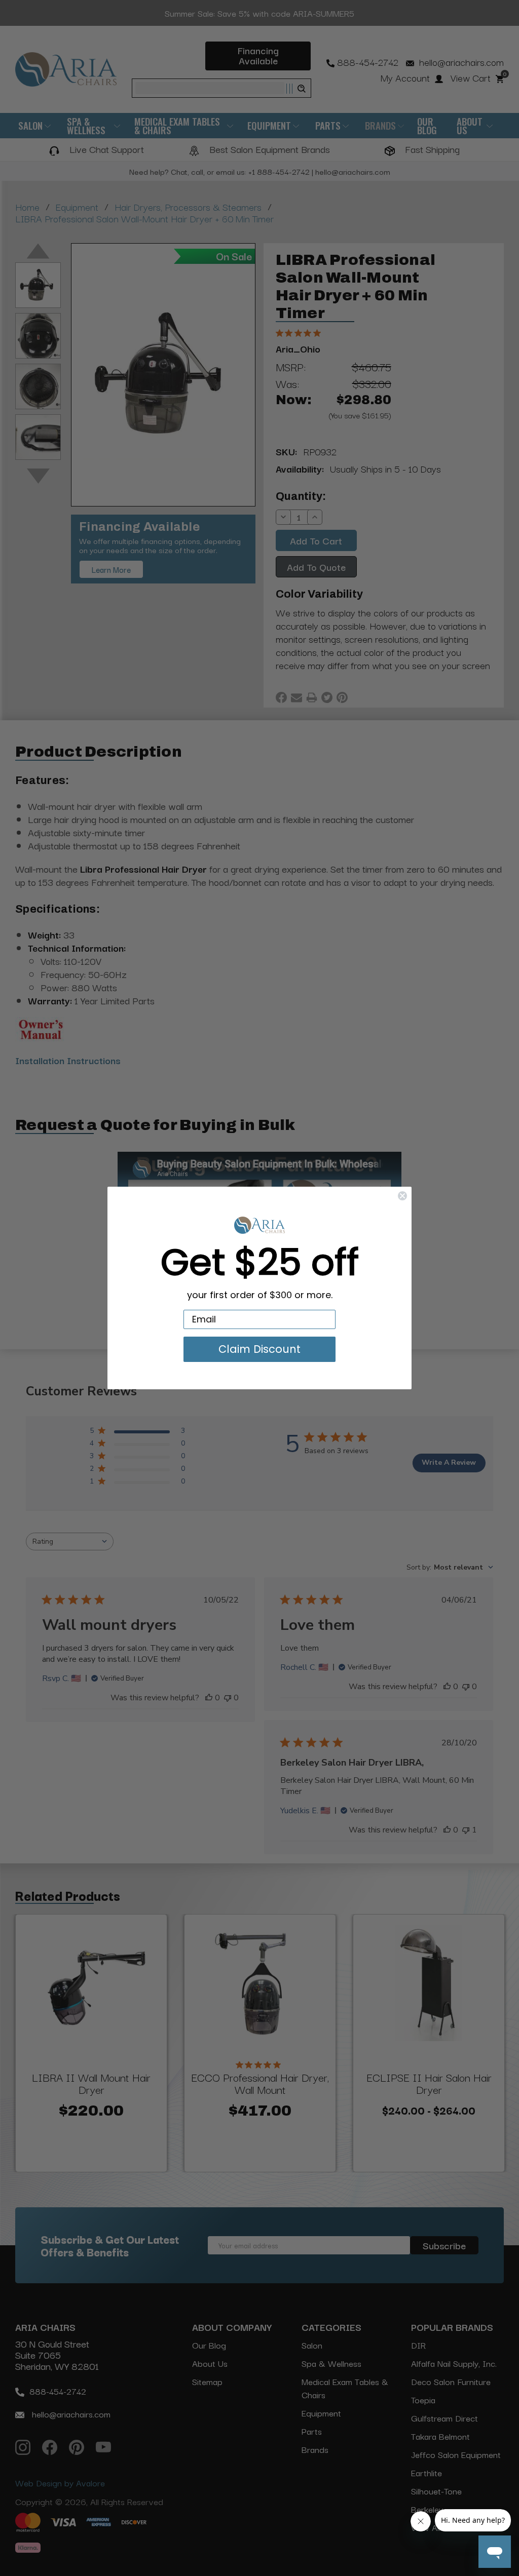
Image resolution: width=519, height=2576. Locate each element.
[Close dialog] (402, 1196)
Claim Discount (259, 1349)
